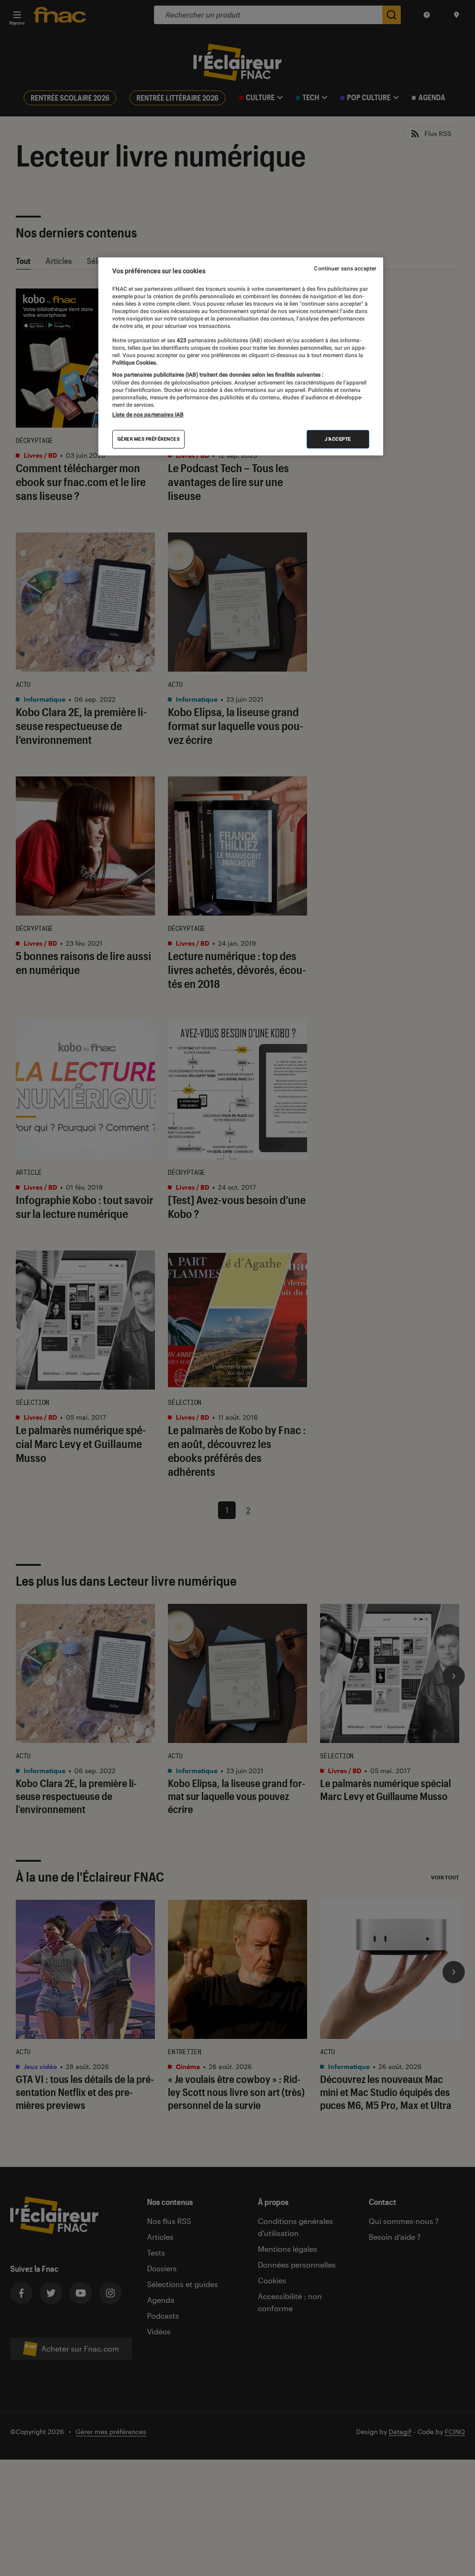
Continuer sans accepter (345, 269)
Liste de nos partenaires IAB (148, 415)
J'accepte (338, 439)
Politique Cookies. (135, 363)
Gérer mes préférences (149, 439)
